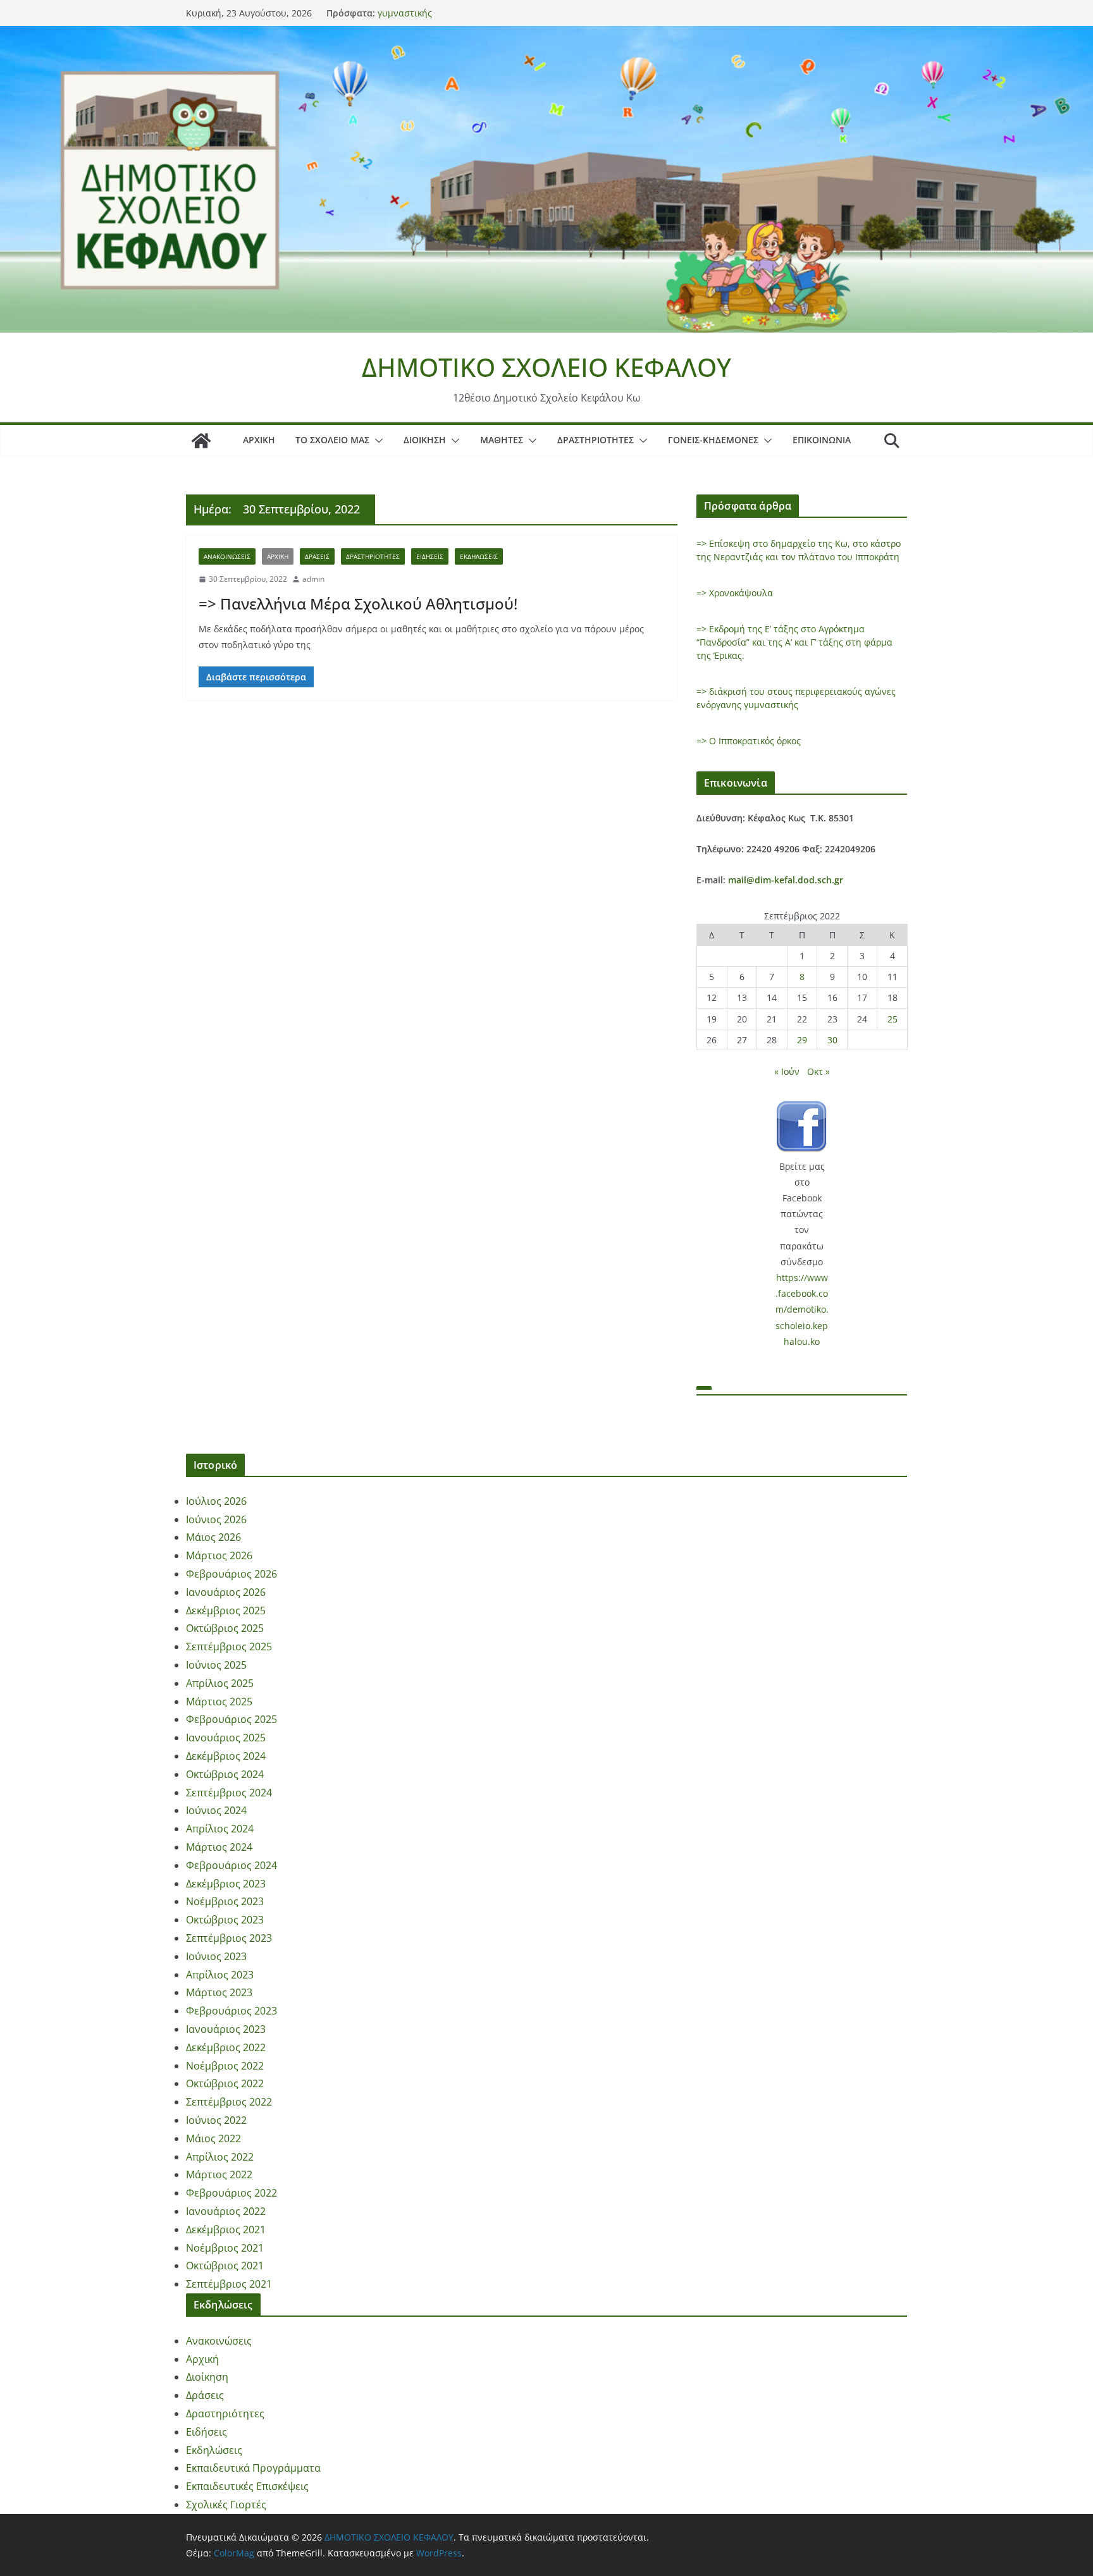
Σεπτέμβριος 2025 (229, 1647)
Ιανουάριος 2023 (226, 2029)
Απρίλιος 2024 (220, 1829)
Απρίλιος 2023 (220, 1975)
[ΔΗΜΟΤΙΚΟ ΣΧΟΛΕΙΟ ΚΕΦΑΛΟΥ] (546, 35)
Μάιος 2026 (213, 1537)
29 (802, 1040)
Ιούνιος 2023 (216, 1956)
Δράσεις (317, 556)
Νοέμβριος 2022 (225, 2066)
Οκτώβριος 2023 (225, 1920)
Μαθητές (502, 440)
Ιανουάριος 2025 (226, 1738)
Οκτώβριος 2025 (225, 1628)
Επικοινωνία (822, 440)
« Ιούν (787, 1071)
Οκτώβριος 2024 (225, 1774)
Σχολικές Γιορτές (226, 2505)
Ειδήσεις (430, 556)
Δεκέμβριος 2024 (226, 1756)
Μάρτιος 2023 (219, 1992)
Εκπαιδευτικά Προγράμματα (253, 2468)
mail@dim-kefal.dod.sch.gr (786, 880)
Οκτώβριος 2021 (225, 2266)
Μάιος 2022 (213, 2138)
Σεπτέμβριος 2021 (229, 2284)
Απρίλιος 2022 (220, 2157)
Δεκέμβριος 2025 (226, 1610)
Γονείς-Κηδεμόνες (713, 440)
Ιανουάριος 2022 (226, 2211)
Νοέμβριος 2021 (225, 2248)
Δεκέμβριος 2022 (226, 2047)
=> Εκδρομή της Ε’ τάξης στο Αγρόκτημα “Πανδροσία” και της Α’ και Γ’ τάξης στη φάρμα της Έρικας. (794, 642)
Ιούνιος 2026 (216, 1519)
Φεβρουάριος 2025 (232, 1719)
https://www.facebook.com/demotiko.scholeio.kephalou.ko (802, 1309)
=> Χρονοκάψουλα (735, 593)
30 (832, 1040)
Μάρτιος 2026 (219, 1555)
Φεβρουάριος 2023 (232, 2011)
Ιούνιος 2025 (216, 1665)
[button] (376, 441)
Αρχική (259, 440)
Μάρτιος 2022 (219, 2174)
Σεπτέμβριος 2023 (229, 1938)
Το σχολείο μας (332, 440)
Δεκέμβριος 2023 (226, 1884)
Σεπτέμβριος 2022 (229, 2102)
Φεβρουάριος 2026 (232, 1574)
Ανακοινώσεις (227, 556)
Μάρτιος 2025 (219, 1702)
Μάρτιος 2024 (219, 1847)
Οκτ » (818, 1071)
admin (313, 579)
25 (892, 1019)
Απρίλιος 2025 (220, 1683)
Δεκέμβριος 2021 (226, 2229)
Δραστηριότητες (596, 440)
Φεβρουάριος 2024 (232, 1865)
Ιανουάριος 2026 (226, 1592)
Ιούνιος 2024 (216, 1810)
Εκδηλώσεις (479, 556)
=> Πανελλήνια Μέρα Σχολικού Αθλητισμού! (358, 604)
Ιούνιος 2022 (216, 2120)
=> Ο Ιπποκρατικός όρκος (749, 741)
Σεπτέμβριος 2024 (229, 1793)
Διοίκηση (425, 440)
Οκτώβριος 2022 (225, 2083)
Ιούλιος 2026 (216, 1501)
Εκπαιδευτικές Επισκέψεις (247, 2486)
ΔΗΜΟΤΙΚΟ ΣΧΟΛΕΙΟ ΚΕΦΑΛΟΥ (546, 367)
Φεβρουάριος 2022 (232, 2193)
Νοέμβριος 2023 (225, 1901)
